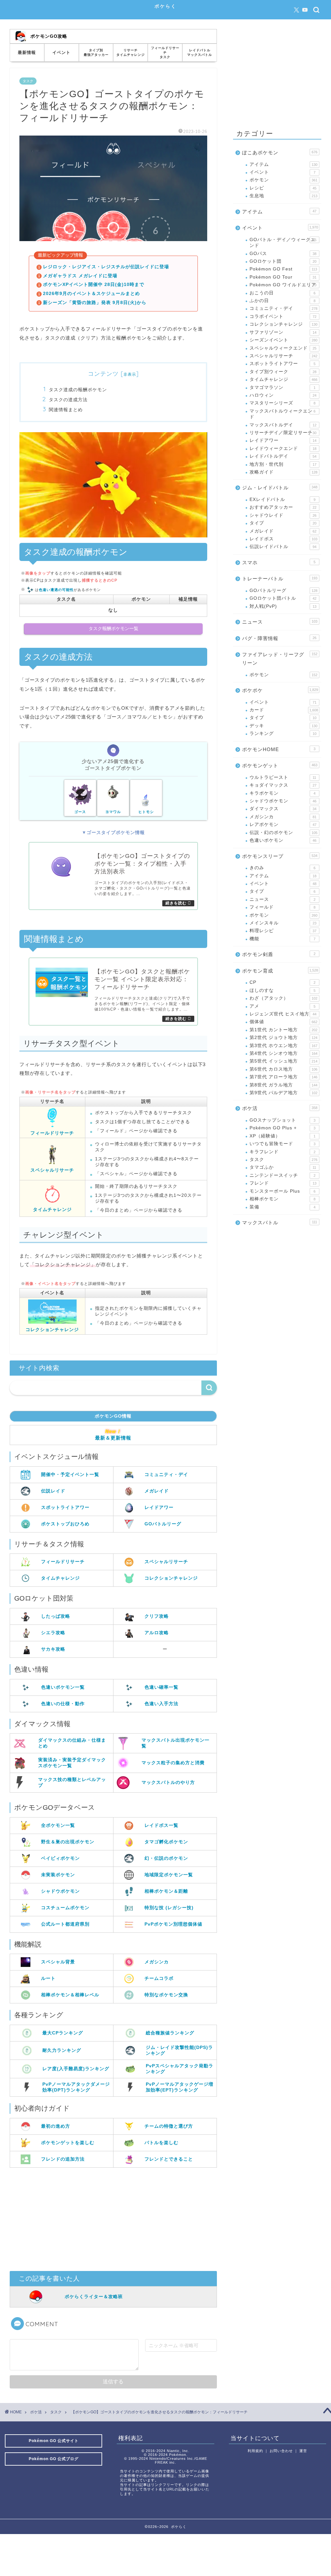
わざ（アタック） (283, 998)
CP (283, 982)
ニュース (280, 622)
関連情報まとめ (66, 409)
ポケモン (283, 180)
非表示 (130, 374)
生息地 (283, 196)
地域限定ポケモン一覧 (169, 1875)
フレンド (283, 1183)
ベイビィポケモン (60, 1858)
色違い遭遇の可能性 (56, 590)
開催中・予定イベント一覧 (70, 1474)
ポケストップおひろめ (65, 1524)
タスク (28, 81)
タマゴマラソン (283, 387)
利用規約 (255, 2451)
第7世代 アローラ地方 (283, 1077)
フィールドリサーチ (52, 1133)
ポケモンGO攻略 (49, 36)
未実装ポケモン (58, 1875)
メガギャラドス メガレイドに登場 (80, 276)
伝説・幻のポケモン (283, 833)
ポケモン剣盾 (279, 954)
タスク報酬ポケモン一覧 (113, 629)
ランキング (283, 733)
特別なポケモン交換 (166, 1995)
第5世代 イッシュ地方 (283, 1061)
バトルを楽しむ (161, 2143)
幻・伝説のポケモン (166, 1858)
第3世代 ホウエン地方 (283, 1046)
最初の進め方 (56, 2126)
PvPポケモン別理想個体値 (173, 1924)
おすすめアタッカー (283, 507)
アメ (283, 1006)
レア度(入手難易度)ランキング (76, 2069)
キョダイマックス (283, 785)
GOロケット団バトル (283, 598)
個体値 (283, 1022)
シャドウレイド (283, 515)
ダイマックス (283, 809)
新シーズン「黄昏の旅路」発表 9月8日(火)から (95, 303)
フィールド (283, 907)
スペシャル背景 (58, 1962)
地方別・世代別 (283, 464)
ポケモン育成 (280, 971)
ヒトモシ (146, 812)
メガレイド (157, 1491)
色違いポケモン (283, 840)
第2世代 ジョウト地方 (283, 1038)
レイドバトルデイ (283, 456)
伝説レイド (53, 1491)
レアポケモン (283, 825)
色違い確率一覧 (161, 1687)
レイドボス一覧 (161, 1825)
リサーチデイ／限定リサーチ (283, 433)
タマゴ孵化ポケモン (166, 1842)
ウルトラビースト (283, 777)
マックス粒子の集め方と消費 (173, 1763)
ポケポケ (280, 690)
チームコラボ (159, 1978)
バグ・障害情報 (279, 638)
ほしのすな (283, 990)
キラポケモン (283, 793)
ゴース (80, 812)
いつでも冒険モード (283, 1144)
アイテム (283, 164)
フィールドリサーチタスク (165, 52)
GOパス (283, 254)
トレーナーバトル (280, 579)
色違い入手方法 (161, 1704)
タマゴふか (283, 1167)
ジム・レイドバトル (280, 488)
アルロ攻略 (157, 1633)
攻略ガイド (283, 472)
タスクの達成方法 (68, 399)
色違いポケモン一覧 (63, 1687)
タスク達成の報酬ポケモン (78, 389)
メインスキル (283, 923)
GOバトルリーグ (163, 1524)
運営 (303, 2451)
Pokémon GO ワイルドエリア (283, 285)
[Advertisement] (113, 2219)
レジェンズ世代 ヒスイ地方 (283, 1014)
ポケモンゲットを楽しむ (68, 2143)
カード (284, 710)
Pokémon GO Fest (283, 269)
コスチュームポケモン (65, 1908)
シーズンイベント (283, 340)
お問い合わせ (281, 2451)
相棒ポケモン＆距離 (166, 1891)
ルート (48, 1978)
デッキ (283, 726)
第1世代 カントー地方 (283, 1030)
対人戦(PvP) (283, 606)
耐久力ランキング (62, 2050)
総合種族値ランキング (170, 2033)
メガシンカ (157, 1962)
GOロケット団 (283, 261)
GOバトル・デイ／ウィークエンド (283, 243)
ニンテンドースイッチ (283, 1175)
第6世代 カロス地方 (283, 1069)
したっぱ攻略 (56, 1616)
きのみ (283, 868)
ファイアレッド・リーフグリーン (280, 659)
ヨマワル (113, 812)
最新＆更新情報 (113, 1438)
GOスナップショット (283, 1120)
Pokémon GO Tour (283, 277)
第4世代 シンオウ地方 (283, 1053)
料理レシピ (283, 931)
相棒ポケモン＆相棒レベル (70, 1995)
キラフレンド (283, 1152)
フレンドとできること (169, 2159)
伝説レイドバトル (283, 547)
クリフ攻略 (157, 1616)
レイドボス (283, 539)
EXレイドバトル (283, 499)
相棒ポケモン (283, 1199)
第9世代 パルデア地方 (283, 1093)
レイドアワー (159, 1507)
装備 (283, 1207)
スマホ (279, 562)
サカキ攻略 (53, 1649)
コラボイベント (283, 316)
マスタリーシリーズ (283, 403)
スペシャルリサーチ (52, 1170)
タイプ (283, 523)
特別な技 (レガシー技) (169, 1908)
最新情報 (27, 52)
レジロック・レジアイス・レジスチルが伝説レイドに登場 (106, 267)
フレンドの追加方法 (63, 2159)
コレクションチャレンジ (52, 1329)
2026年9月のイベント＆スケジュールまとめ (91, 294)
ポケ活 (280, 1108)
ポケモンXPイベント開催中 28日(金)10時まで (94, 285)
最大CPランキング (63, 2033)
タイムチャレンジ (52, 1209)
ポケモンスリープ (280, 856)
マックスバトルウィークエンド (283, 414)
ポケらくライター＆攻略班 (94, 2296)
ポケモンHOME (279, 749)
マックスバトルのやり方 (168, 1782)
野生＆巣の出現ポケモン (68, 1842)
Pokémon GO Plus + (283, 1128)
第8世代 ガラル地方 (283, 1085)
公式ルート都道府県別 (65, 1924)
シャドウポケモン (60, 1891)
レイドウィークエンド (283, 448)
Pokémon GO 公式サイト (54, 2441)
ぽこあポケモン (280, 153)
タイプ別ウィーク (283, 372)
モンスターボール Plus (283, 1191)
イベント (61, 52)
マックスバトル (280, 1222)
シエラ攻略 (53, 1633)
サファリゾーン (283, 332)
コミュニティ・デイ (166, 1474)
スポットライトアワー (65, 1507)
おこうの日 (283, 293)
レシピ (283, 188)
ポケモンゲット (280, 765)
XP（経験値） (283, 1136)
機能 (283, 939)
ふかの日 (283, 301)
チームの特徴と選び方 (169, 2126)
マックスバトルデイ (283, 425)
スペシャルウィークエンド (283, 348)
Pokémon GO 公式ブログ (54, 2459)
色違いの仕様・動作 (63, 1704)
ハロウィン (283, 395)
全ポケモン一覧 (58, 1825)
